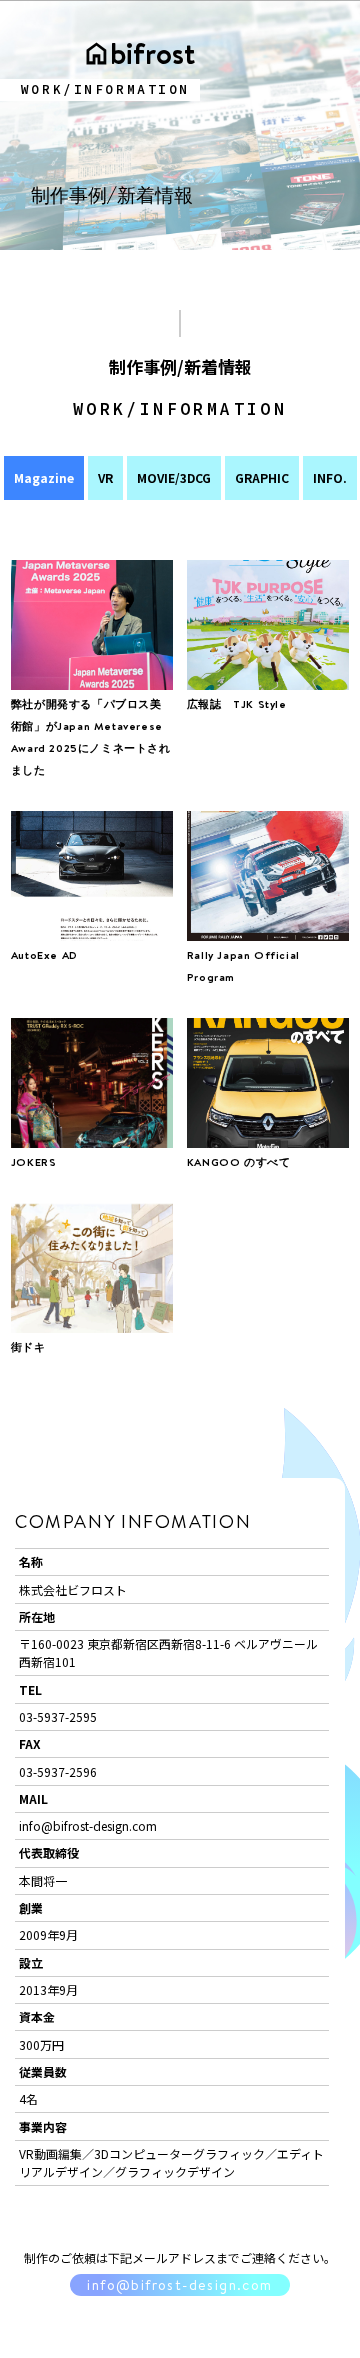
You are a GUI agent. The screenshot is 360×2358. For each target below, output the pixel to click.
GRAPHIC (262, 477)
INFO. (330, 477)
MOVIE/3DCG (174, 477)
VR (105, 477)
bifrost (152, 53)
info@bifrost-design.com (179, 2285)
